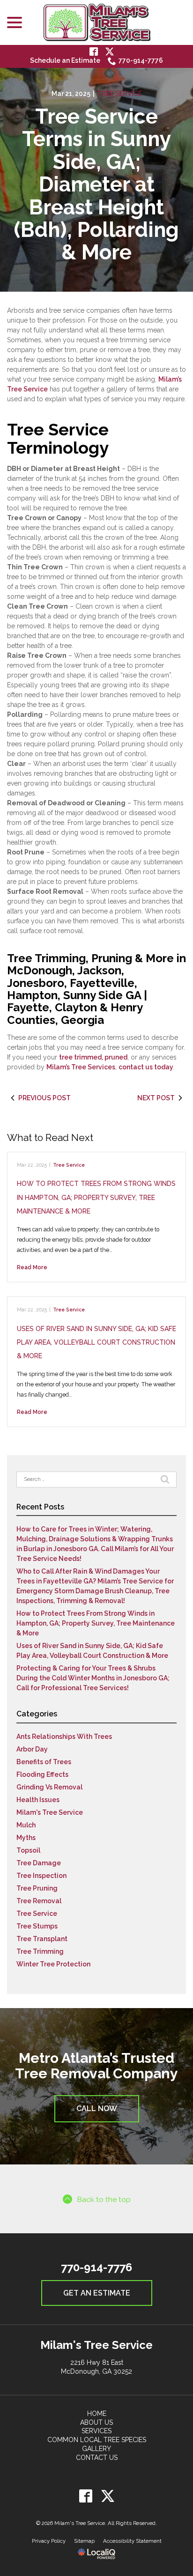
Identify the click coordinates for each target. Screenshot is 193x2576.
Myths (26, 1838)
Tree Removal (39, 1901)
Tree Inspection (41, 1876)
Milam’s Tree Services (81, 1067)
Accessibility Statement (132, 2541)
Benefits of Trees (44, 1762)
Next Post (156, 1098)
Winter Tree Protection (53, 1964)
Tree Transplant (42, 1939)
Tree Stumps (37, 1926)
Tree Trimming (40, 1951)
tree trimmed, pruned (93, 1057)
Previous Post (45, 1098)
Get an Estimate (97, 2293)
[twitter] (108, 2496)
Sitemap (84, 2541)
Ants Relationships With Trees (64, 1737)
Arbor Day (32, 1749)
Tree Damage (39, 1863)
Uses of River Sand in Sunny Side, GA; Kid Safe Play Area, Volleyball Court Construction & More (96, 1343)
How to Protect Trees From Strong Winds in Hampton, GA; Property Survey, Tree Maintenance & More (96, 1197)
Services (96, 2431)
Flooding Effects (42, 1774)
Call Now (97, 2109)
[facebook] (85, 2496)
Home (97, 2414)
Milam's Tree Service (50, 1812)
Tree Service (119, 94)
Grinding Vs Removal (49, 1787)
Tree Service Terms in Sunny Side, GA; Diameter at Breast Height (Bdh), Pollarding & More (96, 185)
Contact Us (97, 2458)
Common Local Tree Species (97, 2440)
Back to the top (104, 2199)
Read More (32, 1267)
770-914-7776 (141, 60)
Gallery (96, 2449)
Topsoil (28, 1850)
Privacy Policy (49, 2541)
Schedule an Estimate (65, 60)
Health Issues (38, 1800)
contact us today (146, 1067)
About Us (96, 2422)
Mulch (26, 1825)
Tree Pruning (37, 1888)
